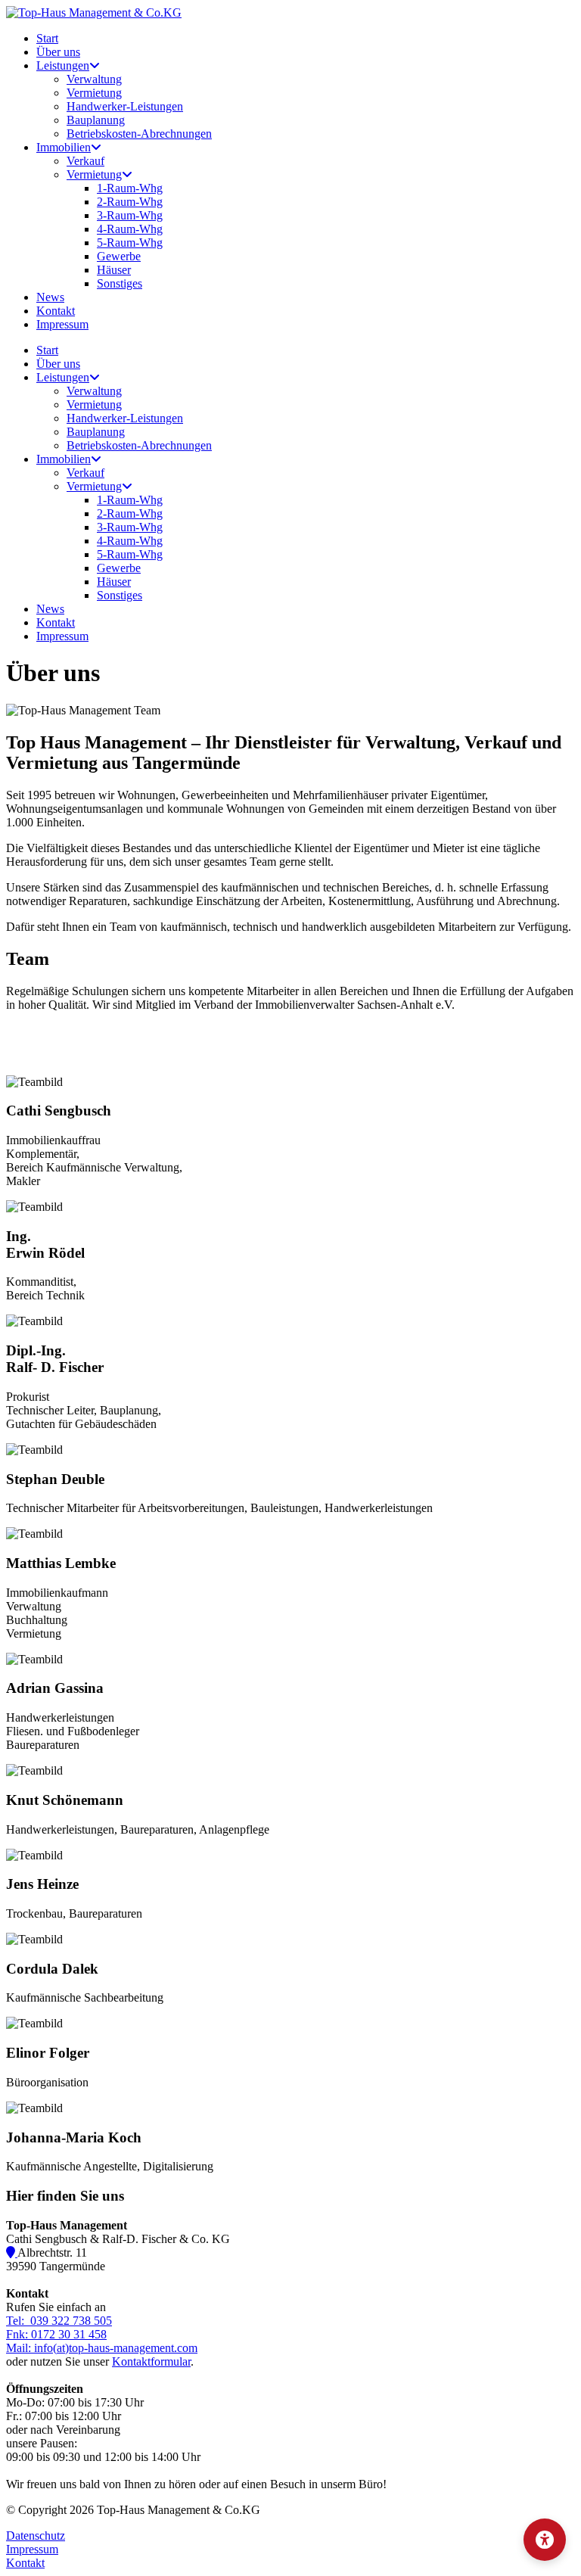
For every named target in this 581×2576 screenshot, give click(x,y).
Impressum (32, 2549)
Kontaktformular (151, 2361)
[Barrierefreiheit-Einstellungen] (545, 2540)
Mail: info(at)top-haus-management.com (102, 2348)
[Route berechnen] (12, 2252)
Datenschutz (36, 2536)
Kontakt (25, 2563)
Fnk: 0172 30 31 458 (56, 2334)
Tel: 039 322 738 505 (59, 2321)
